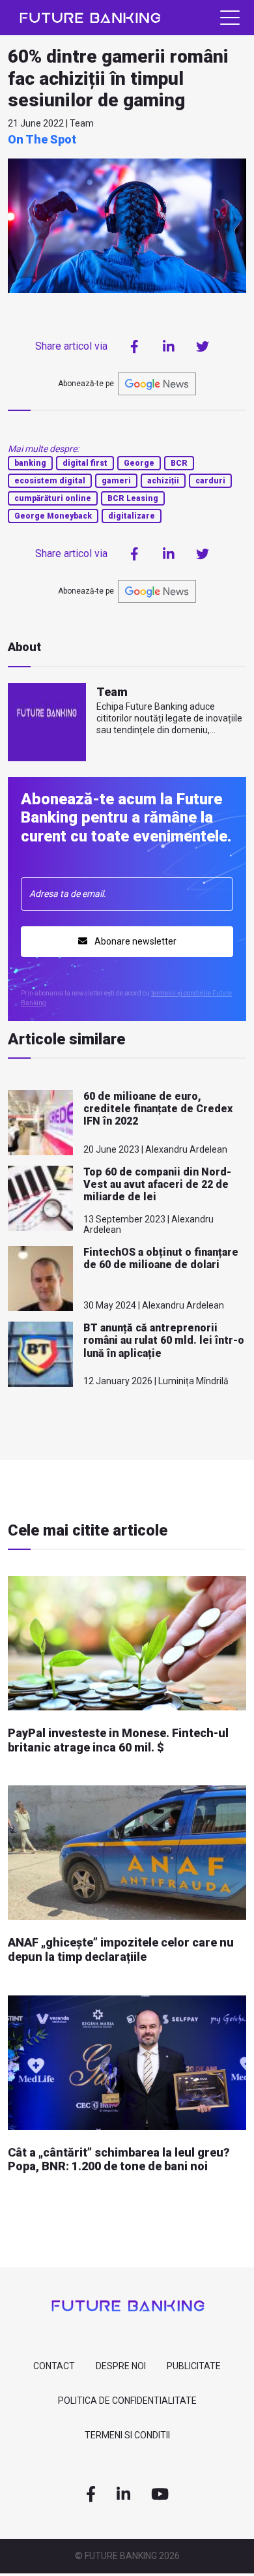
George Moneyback (53, 516)
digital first (85, 463)
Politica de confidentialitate (127, 2401)
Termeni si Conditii (127, 2435)
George (139, 463)
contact (54, 2366)
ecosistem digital (50, 481)
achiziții (163, 481)
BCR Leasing (133, 498)
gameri (116, 481)
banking (30, 463)
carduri (210, 481)
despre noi (121, 2366)
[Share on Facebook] (135, 346)
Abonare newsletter (134, 941)
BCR (179, 463)
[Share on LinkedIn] (169, 346)
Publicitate (194, 2366)
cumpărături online (53, 498)
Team (112, 692)
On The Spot (42, 139)
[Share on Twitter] (203, 346)
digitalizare (132, 516)
